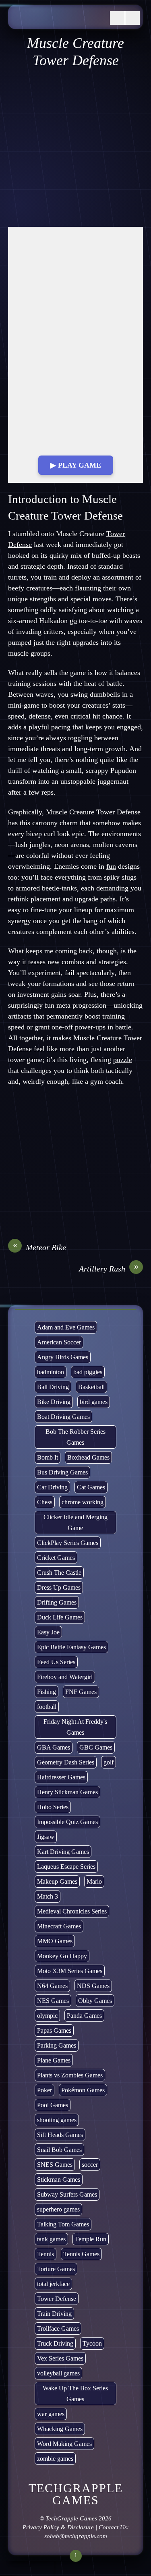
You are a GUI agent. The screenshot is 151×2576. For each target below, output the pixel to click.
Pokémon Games (83, 2090)
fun (111, 866)
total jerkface (53, 2284)
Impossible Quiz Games (67, 1822)
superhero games (58, 2209)
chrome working (83, 1502)
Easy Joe (48, 1632)
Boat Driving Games (63, 1417)
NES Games (53, 2001)
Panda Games (84, 2016)
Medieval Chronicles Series (72, 1911)
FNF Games (81, 1692)
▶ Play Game (76, 465)
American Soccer (59, 1342)
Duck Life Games (60, 1617)
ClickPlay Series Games (68, 1543)
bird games (94, 1402)
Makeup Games (57, 1881)
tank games (51, 2239)
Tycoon (92, 2343)
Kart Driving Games (63, 1852)
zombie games (55, 2459)
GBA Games (54, 1747)
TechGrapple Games (71, 2518)
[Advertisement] (75, 148)
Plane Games (54, 2060)
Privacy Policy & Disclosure (58, 2527)
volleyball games (58, 2373)
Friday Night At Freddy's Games (75, 1727)
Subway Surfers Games (67, 2194)
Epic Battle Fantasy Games (71, 1647)
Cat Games (91, 1487)
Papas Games (54, 2030)
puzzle (123, 1060)
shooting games (57, 2120)
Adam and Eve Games (66, 1327)
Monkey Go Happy (62, 1956)
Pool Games (53, 2105)
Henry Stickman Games (67, 1792)
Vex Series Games (60, 2358)
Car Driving (52, 1487)
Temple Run (91, 2239)
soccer (90, 2165)
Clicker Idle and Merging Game (75, 1522)
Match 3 (48, 1896)
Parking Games (57, 2045)
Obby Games (95, 2001)
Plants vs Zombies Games (70, 2075)
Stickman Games (59, 2179)
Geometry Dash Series (66, 1762)
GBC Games (96, 1747)
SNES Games (55, 2165)
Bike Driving (54, 1402)
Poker (44, 2090)
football (47, 1707)
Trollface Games (58, 2329)
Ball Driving (53, 1387)
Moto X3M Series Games (70, 1971)
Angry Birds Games (63, 1357)
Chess (45, 1502)
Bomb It (48, 1457)
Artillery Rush (109, 1268)
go (73, 621)
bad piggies (88, 1372)
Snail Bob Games (59, 2150)
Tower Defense (57, 2299)
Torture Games (56, 2269)
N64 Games (52, 1986)
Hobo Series (53, 1807)
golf (109, 1762)
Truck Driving (55, 2343)
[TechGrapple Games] (57, 21)
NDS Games (93, 1986)
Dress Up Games (59, 1587)
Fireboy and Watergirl (65, 1677)
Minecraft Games (59, 1926)
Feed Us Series (56, 1662)
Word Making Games (64, 2444)
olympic (47, 2016)
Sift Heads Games (60, 2135)
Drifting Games (57, 1602)
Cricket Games (56, 1558)
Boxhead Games (88, 1457)
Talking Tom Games (63, 2224)
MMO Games (55, 1941)
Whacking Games (60, 2429)
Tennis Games (81, 2254)
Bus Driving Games (62, 1472)
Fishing (47, 1692)
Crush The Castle (59, 1573)
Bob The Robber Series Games (75, 1437)
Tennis (46, 2254)
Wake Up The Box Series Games (75, 2394)
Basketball (91, 1387)
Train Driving (54, 2314)
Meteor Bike (40, 1247)
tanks (69, 888)
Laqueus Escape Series (66, 1867)
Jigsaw (46, 1837)
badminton (51, 1372)
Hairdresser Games (61, 1777)
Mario (94, 1881)
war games (51, 2414)
